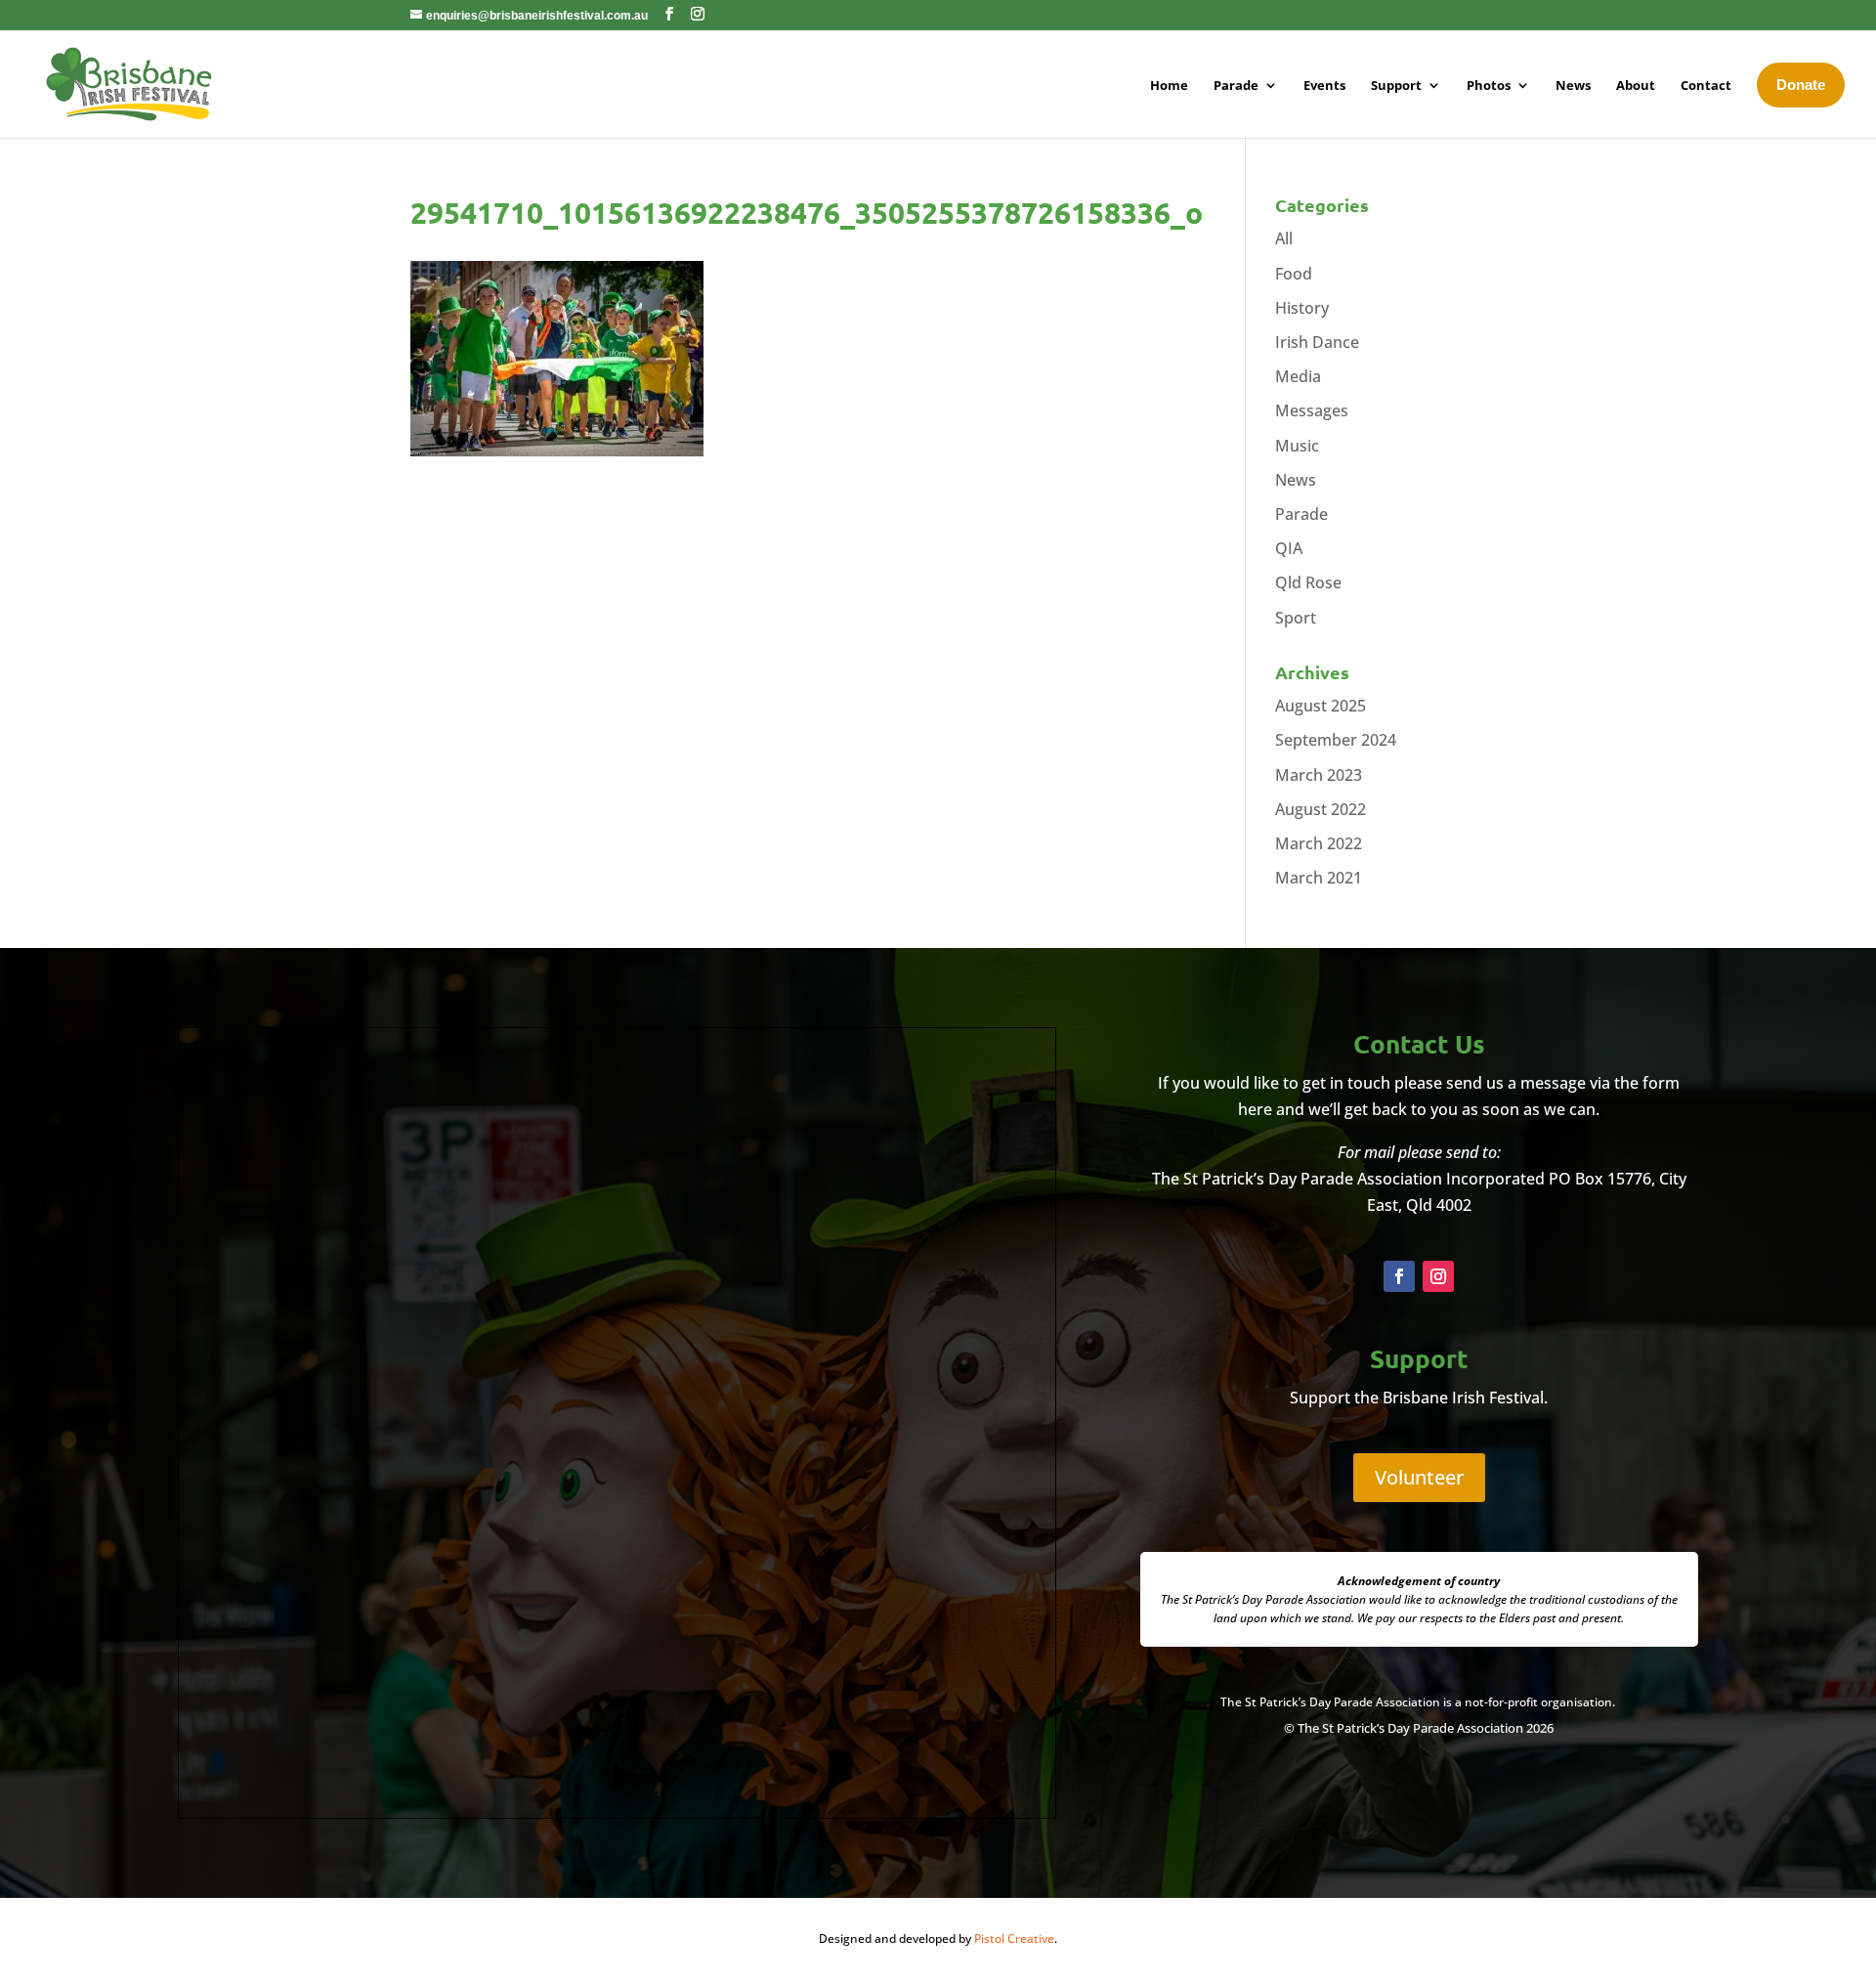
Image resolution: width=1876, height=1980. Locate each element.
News (1296, 480)
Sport (1296, 618)
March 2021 (1319, 878)
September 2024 (1336, 740)
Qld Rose (1308, 582)
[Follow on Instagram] (1438, 1276)
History (1302, 308)
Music (1297, 446)
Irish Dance (1317, 342)
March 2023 (1319, 775)
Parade (1301, 514)
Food (1294, 274)
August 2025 (1321, 706)
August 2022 (1321, 809)
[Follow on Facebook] (1399, 1276)
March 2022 (1319, 843)
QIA (1289, 548)
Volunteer (1419, 1477)
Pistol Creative (1014, 1938)
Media (1298, 376)
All (1284, 238)
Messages (1312, 410)
